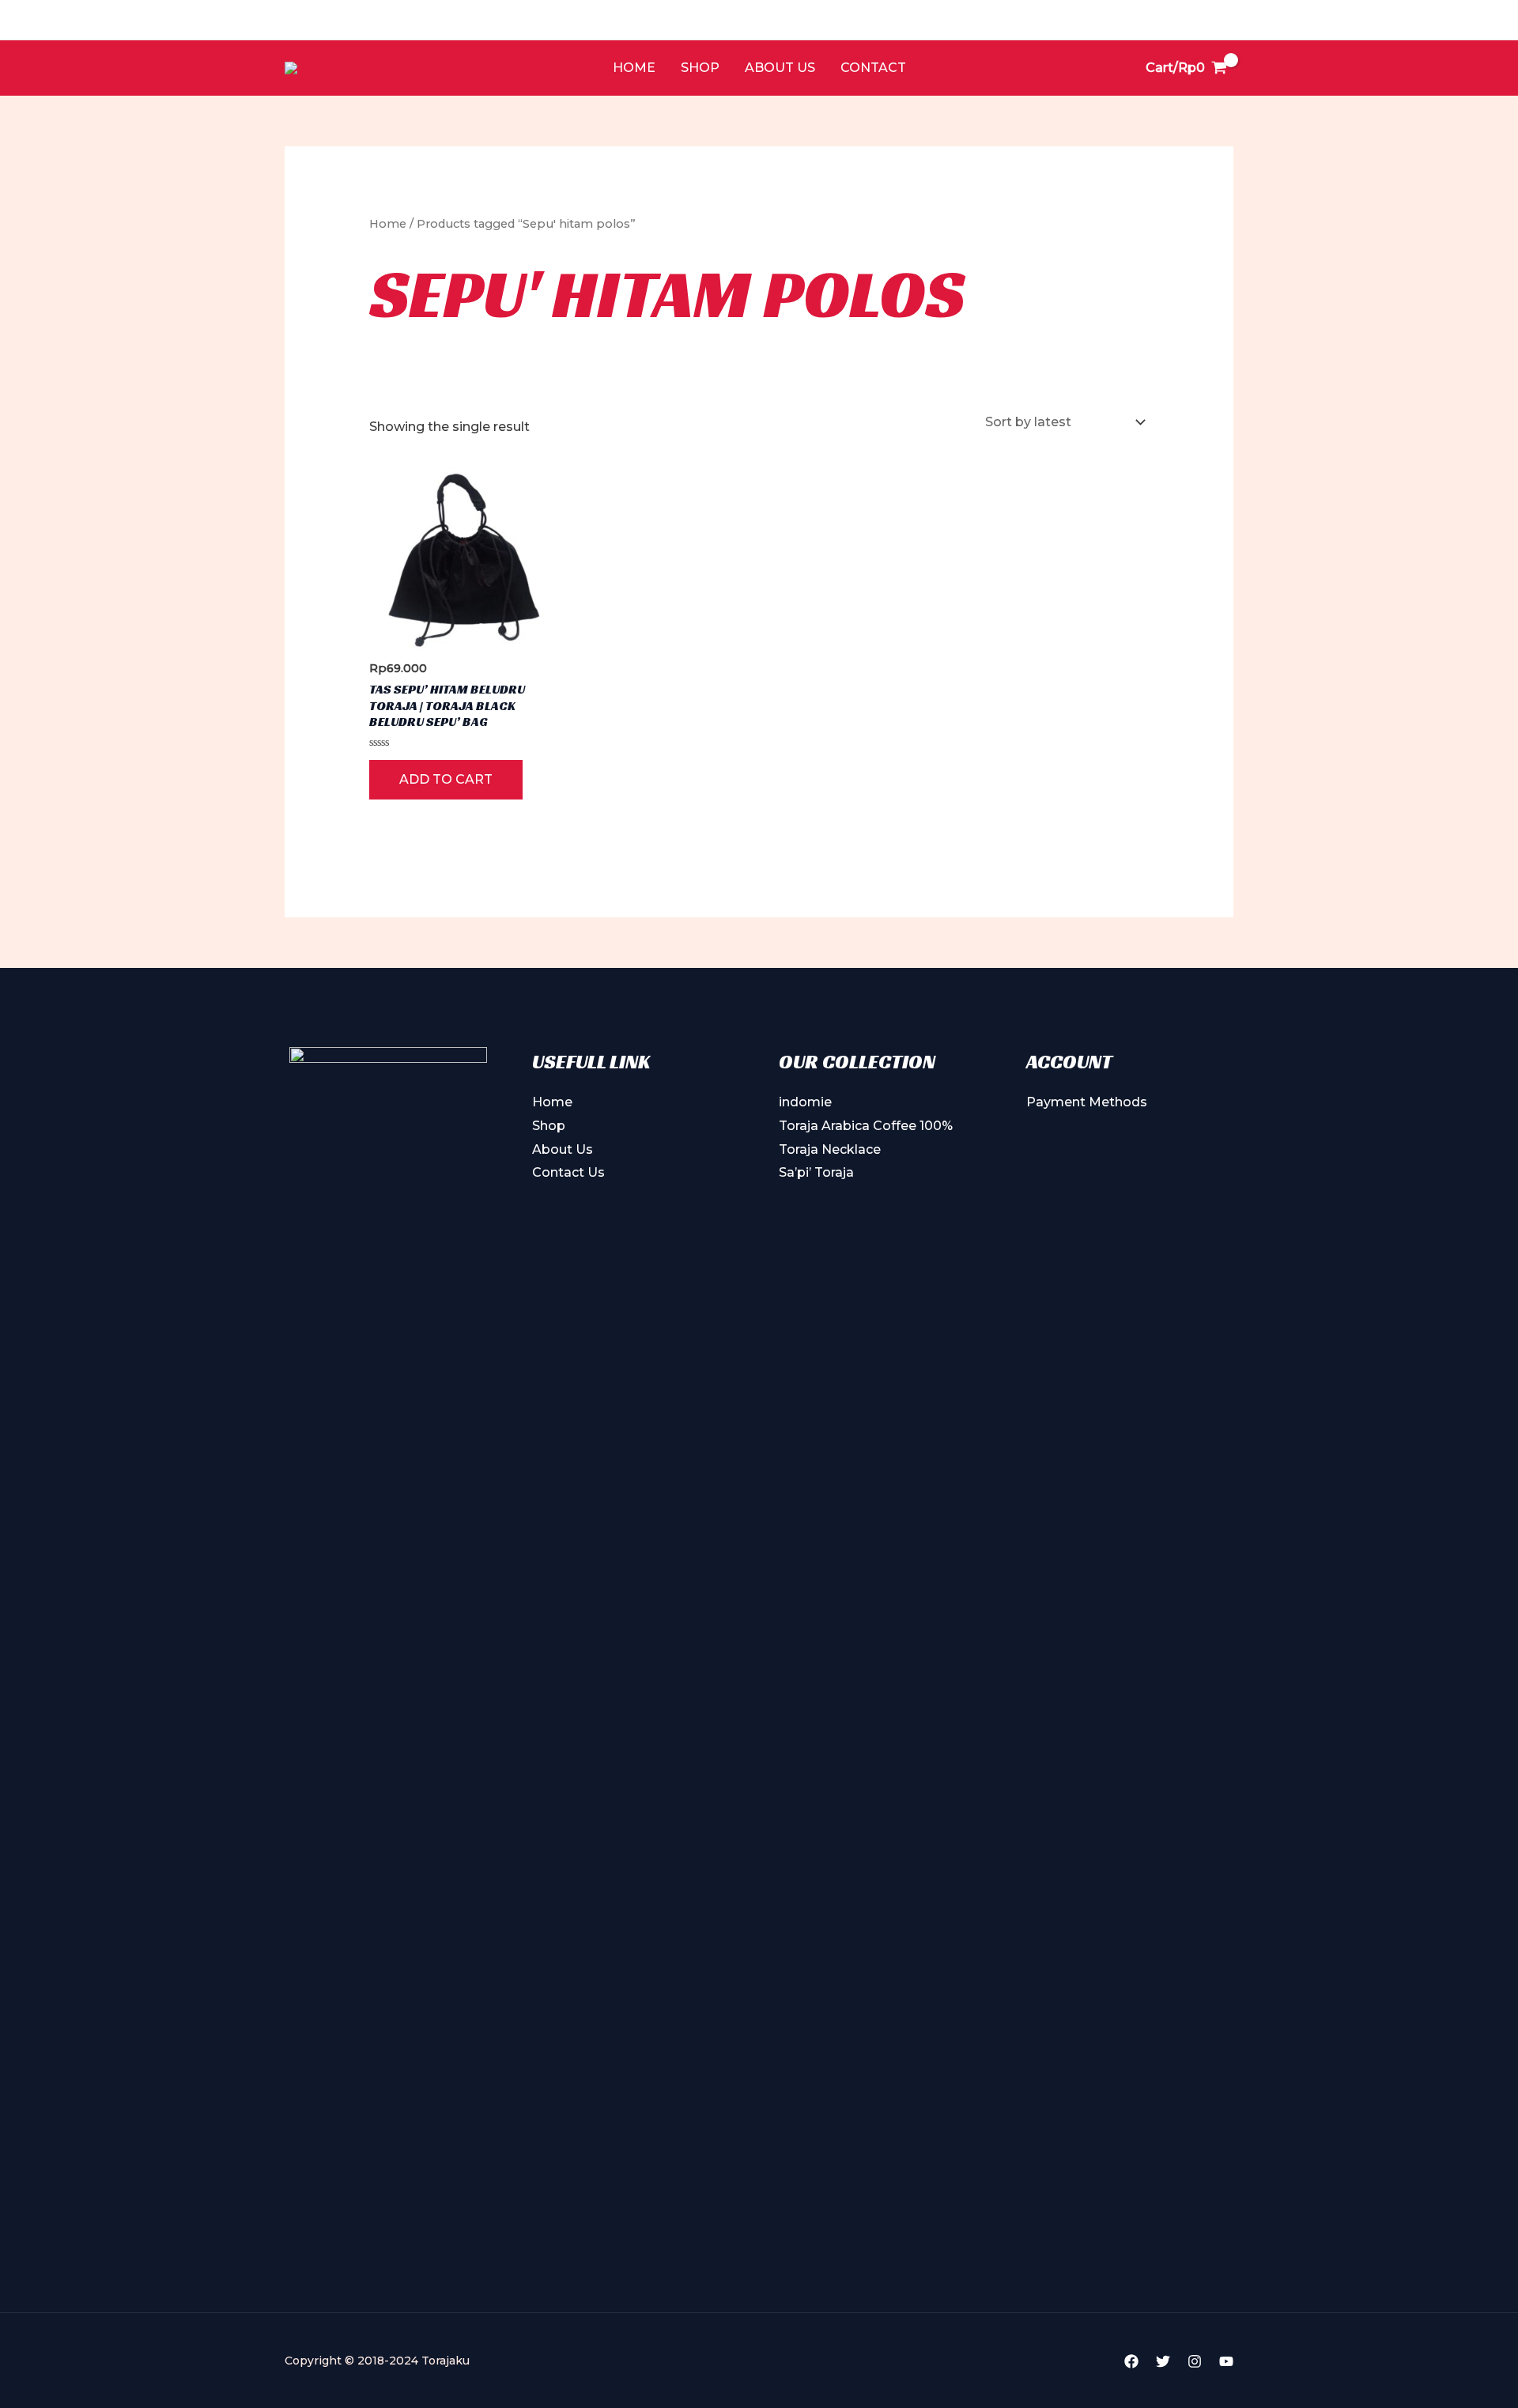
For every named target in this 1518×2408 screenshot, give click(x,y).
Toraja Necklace (830, 1149)
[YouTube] (1226, 2361)
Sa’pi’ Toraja (816, 1172)
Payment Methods (1087, 1102)
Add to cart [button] (446, 779)
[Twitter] (1163, 2361)
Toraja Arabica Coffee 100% (866, 1126)
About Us (780, 68)
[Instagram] (1195, 2361)
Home (634, 68)
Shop (700, 68)
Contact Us (568, 1172)
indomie (805, 1102)
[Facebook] (1131, 2361)
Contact (873, 68)
